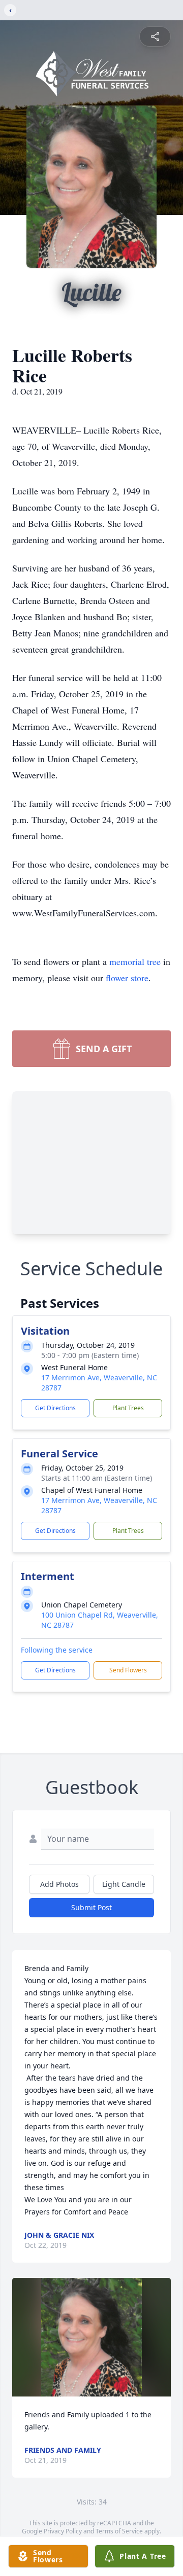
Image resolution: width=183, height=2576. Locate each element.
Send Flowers (128, 1670)
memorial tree (135, 961)
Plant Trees (128, 1408)
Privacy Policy (63, 2531)
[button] (91, 2337)
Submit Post (91, 1907)
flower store (127, 978)
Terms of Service (119, 2531)
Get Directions (55, 1408)
